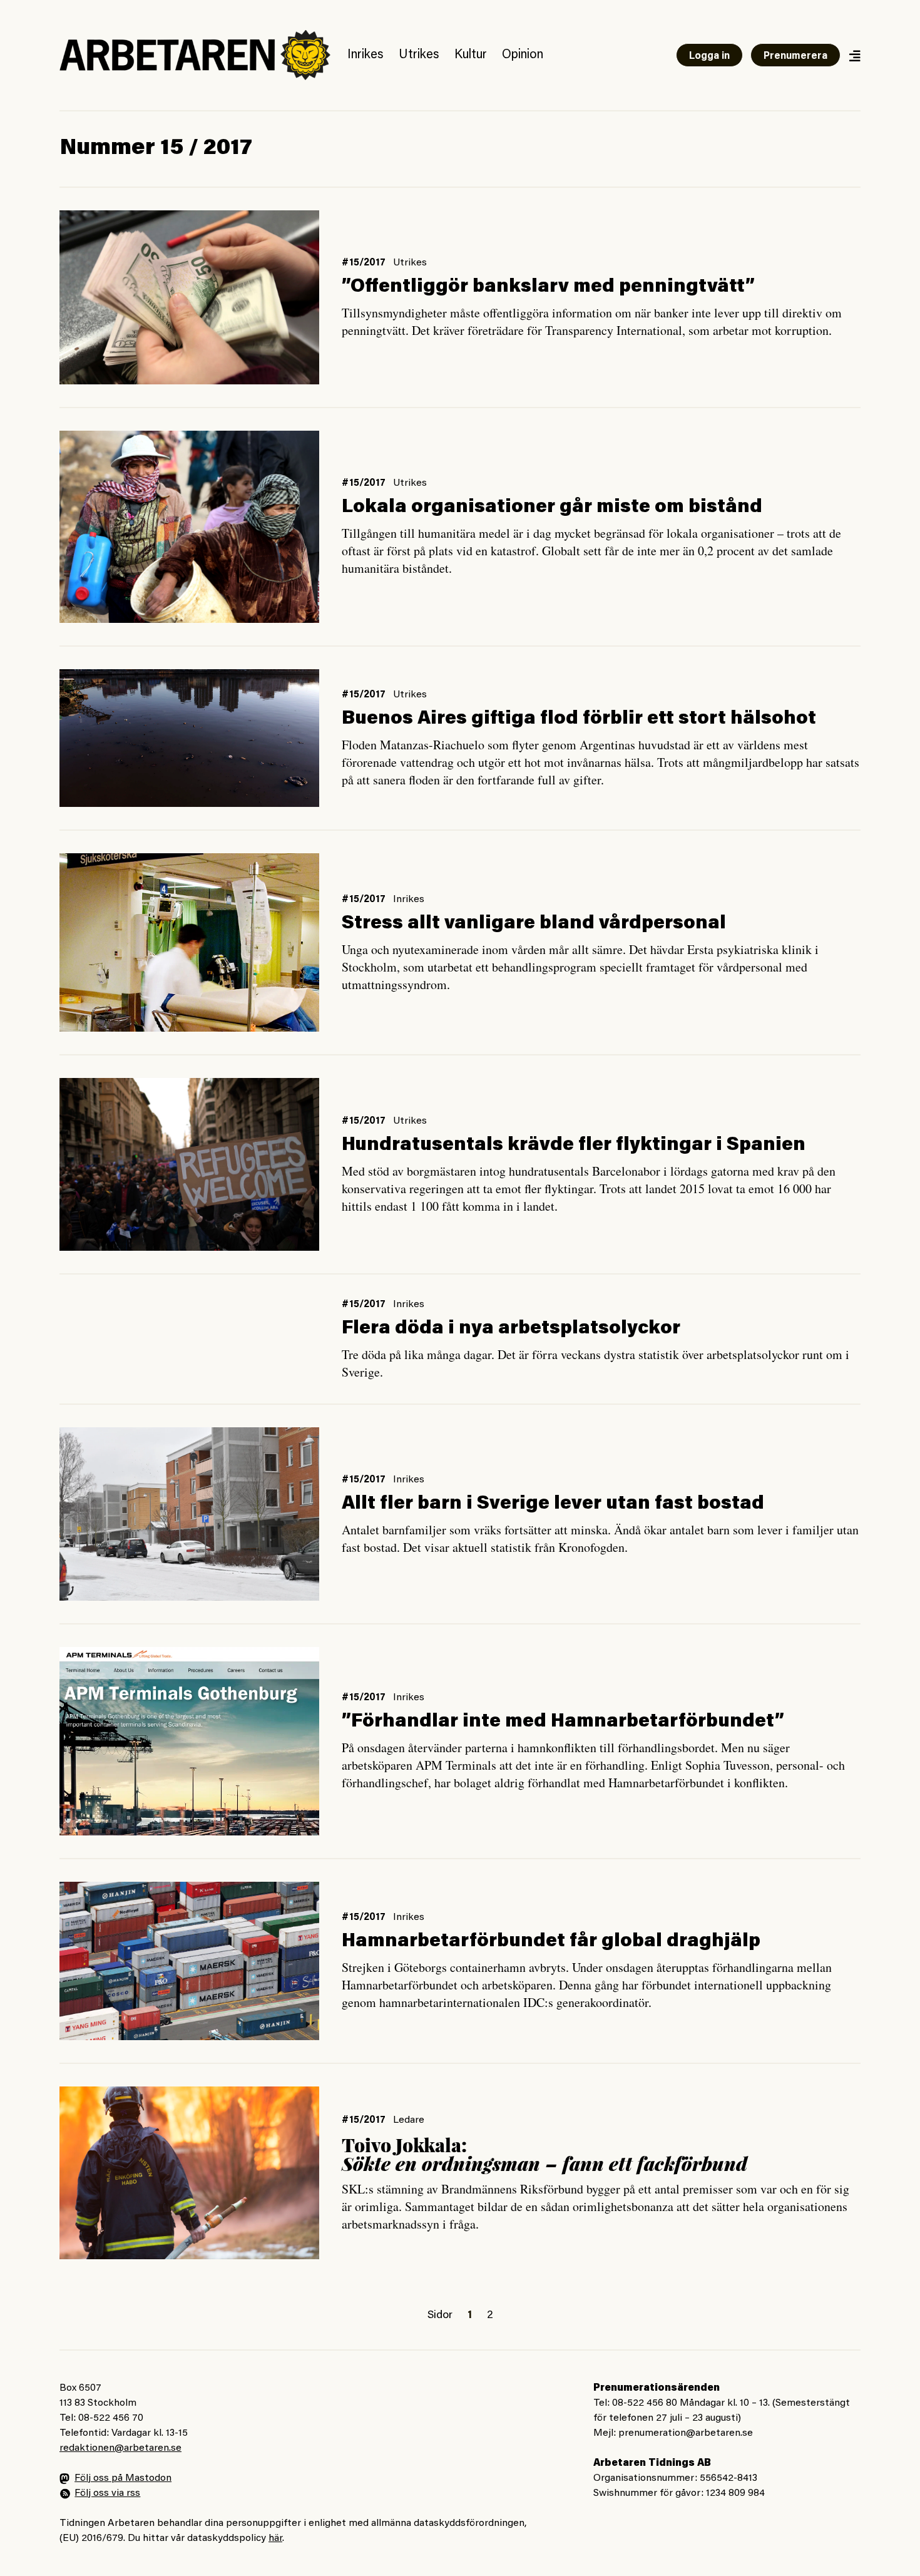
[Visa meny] (854, 55)
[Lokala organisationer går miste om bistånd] (189, 527)
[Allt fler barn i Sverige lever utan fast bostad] (189, 1514)
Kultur (471, 55)
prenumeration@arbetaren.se (686, 2433)
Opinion (523, 55)
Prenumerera (795, 56)
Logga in (709, 56)
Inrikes (365, 55)
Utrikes (419, 55)
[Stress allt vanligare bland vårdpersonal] (189, 942)
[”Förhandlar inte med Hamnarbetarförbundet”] (189, 1741)
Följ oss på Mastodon (123, 2478)
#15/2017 (364, 263)
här (275, 2538)
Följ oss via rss (107, 2493)
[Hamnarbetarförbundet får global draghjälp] (189, 1961)
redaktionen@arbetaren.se (120, 2448)
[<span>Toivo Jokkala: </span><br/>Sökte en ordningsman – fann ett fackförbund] (189, 2173)
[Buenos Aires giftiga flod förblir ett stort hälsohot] (189, 738)
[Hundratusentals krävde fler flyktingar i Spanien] (189, 1164)
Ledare (409, 2120)
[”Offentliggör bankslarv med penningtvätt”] (189, 297)
